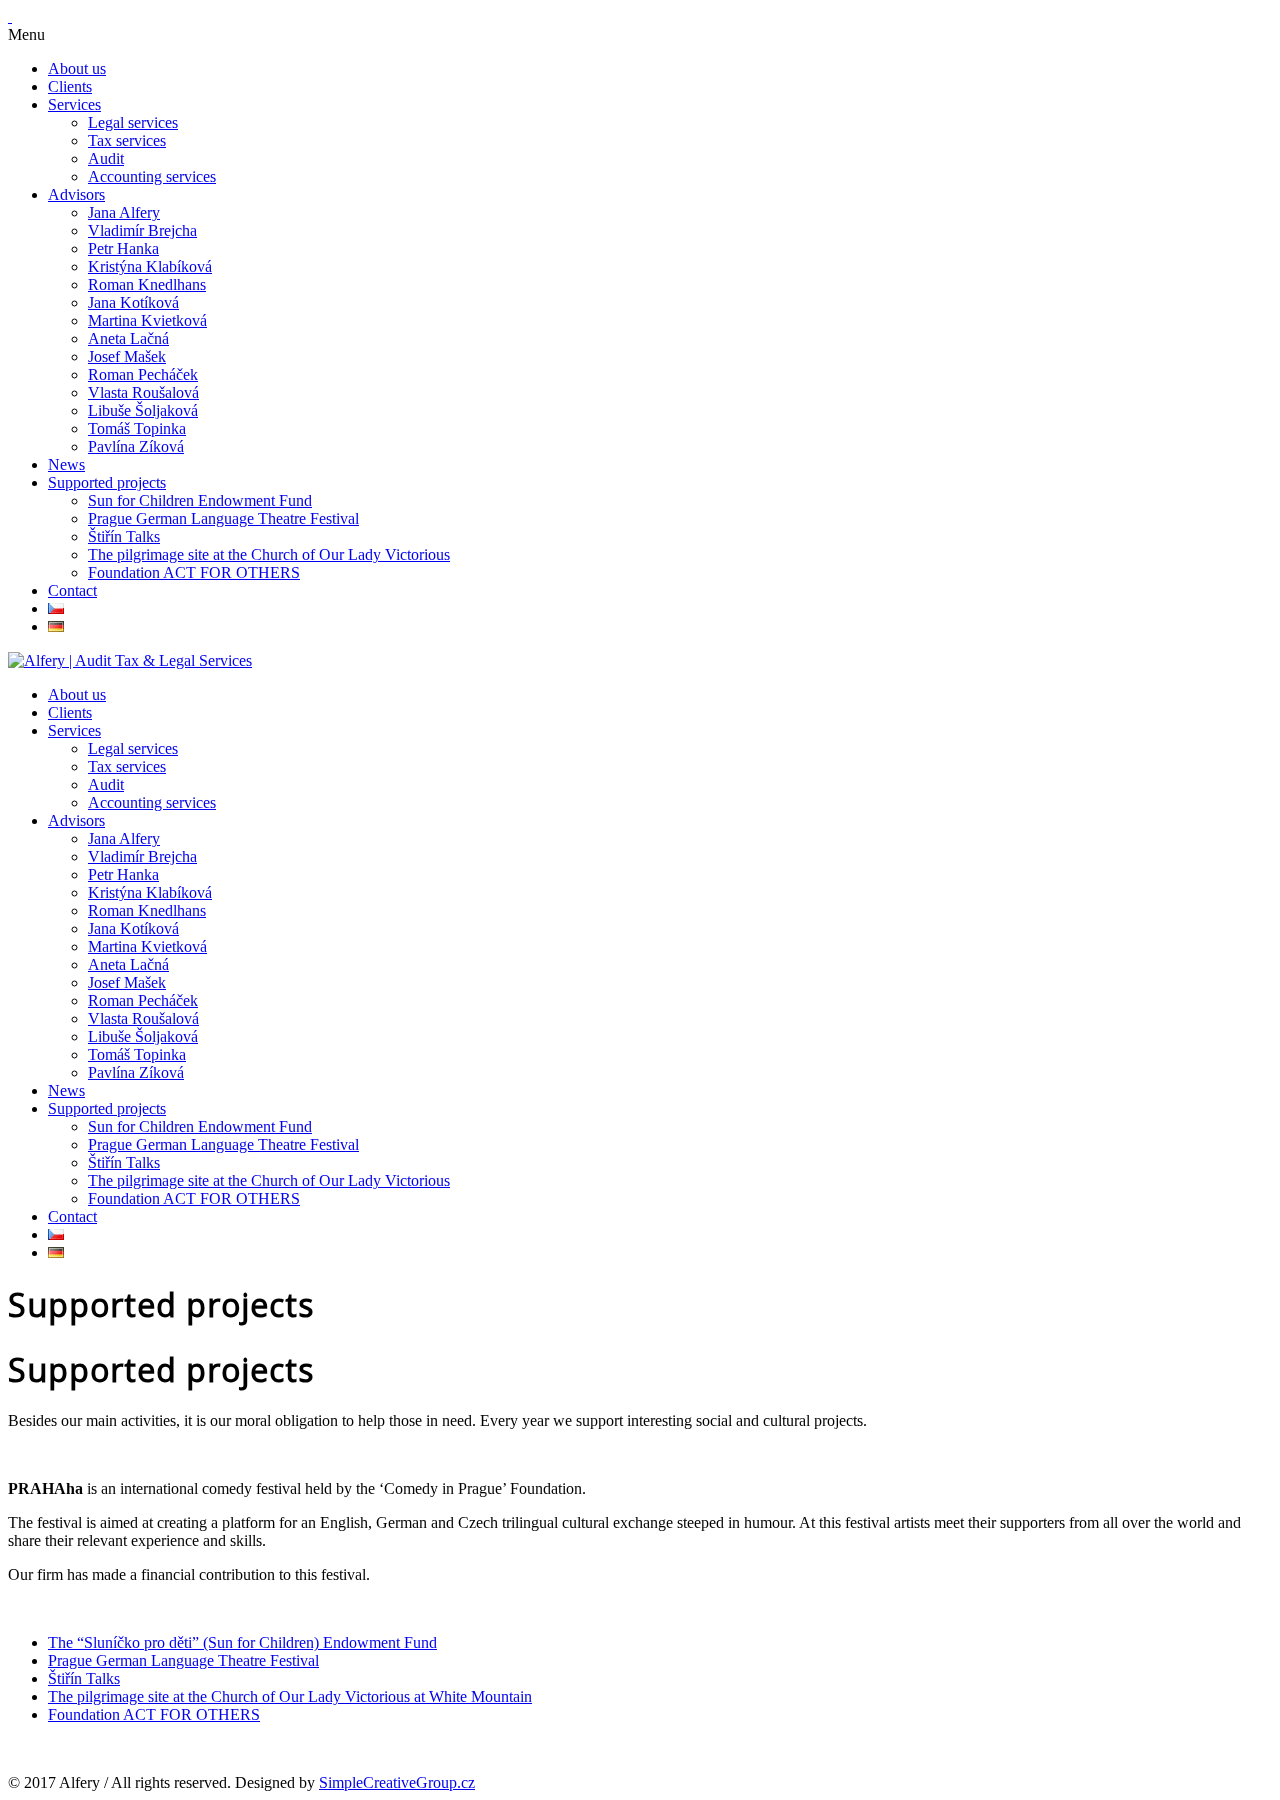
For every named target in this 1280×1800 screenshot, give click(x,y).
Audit (106, 158)
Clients (70, 86)
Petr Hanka (123, 248)
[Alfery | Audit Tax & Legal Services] (130, 660)
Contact (72, 590)
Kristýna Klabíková (150, 266)
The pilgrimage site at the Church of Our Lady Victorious (269, 554)
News (66, 464)
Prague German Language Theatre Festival (223, 518)
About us (77, 68)
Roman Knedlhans (147, 284)
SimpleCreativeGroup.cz (397, 1782)
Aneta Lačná (128, 338)
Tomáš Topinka (137, 428)
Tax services (127, 140)
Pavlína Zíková (136, 446)
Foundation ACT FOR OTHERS (194, 572)
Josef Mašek (127, 356)
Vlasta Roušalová (143, 392)
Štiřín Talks (124, 536)
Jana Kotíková (133, 302)
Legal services (133, 122)
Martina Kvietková (147, 320)
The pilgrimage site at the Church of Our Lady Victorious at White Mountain (290, 1696)
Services (74, 104)
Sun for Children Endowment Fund (200, 500)
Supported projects (107, 482)
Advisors (76, 194)
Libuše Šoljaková (143, 410)
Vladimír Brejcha (142, 230)
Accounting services (152, 176)
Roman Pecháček (143, 374)
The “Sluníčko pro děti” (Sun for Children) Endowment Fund (242, 1642)
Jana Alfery (124, 212)
